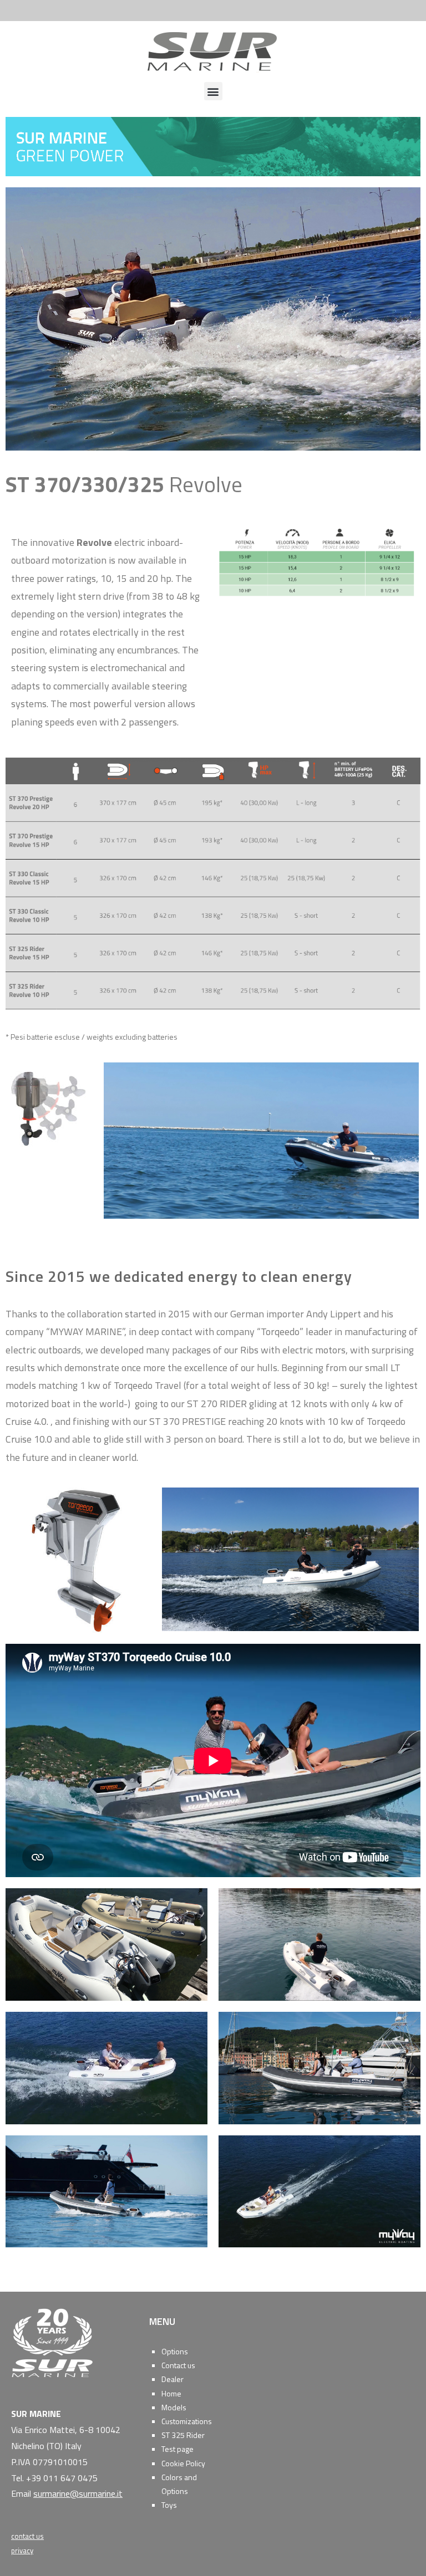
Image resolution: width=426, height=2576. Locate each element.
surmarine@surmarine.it (78, 2493)
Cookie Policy (183, 2463)
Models (174, 2407)
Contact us (178, 2365)
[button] (213, 91)
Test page (177, 2449)
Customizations (187, 2421)
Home (171, 2393)
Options (175, 2351)
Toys (169, 2505)
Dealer (173, 2379)
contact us (27, 2536)
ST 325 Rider (183, 2435)
